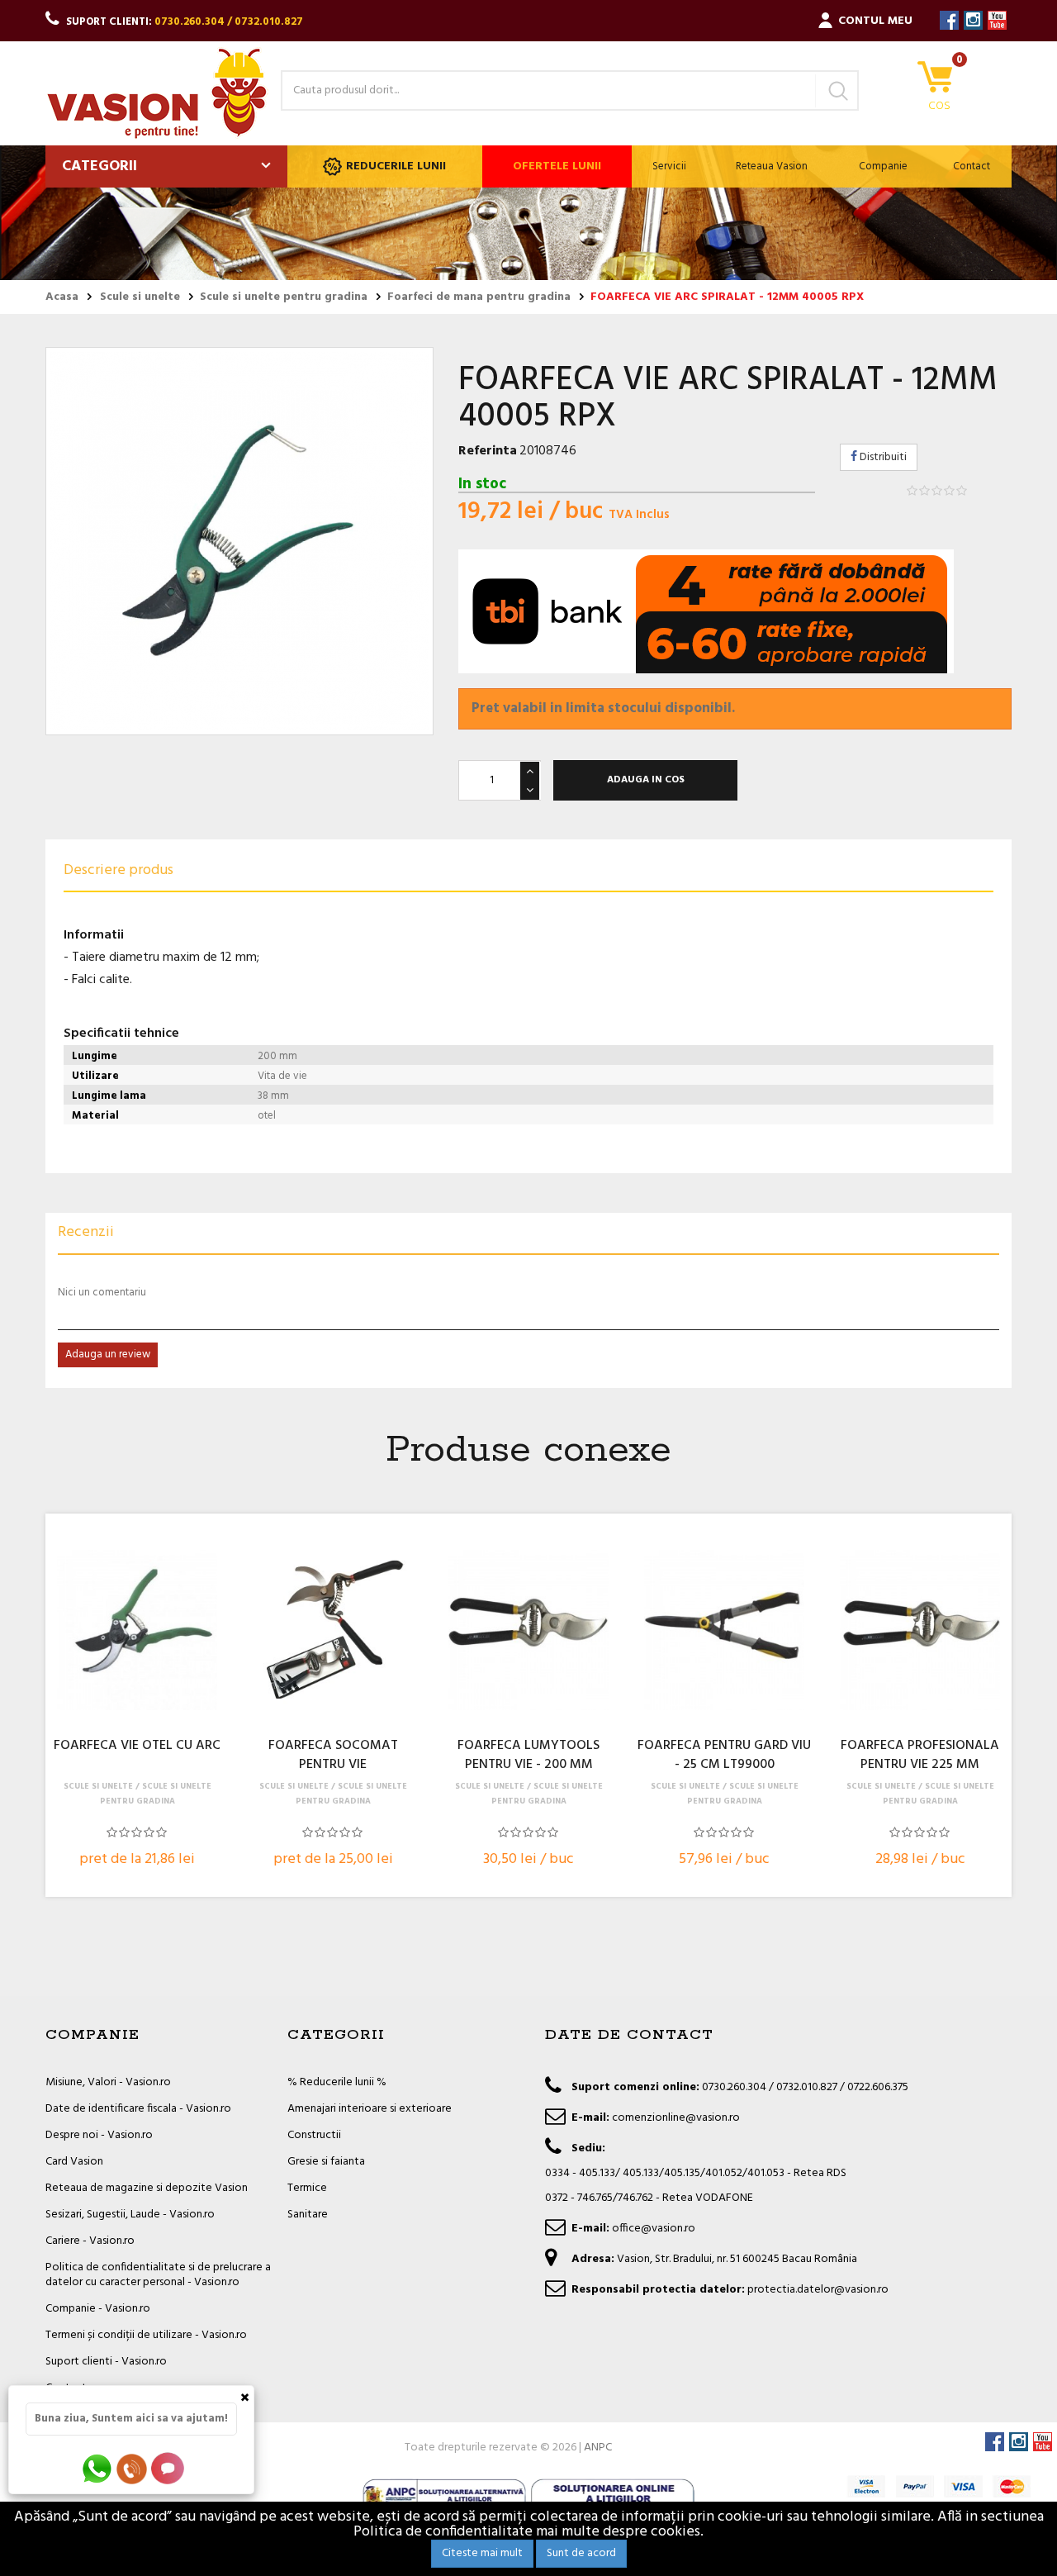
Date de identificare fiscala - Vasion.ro (138, 2109)
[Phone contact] (135, 2468)
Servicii (669, 166)
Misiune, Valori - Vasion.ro (108, 2082)
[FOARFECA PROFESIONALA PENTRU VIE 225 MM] (920, 1630)
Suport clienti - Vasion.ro (106, 2362)
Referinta (488, 451)
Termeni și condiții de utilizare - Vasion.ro (146, 2335)
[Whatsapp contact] (98, 2468)
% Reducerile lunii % (337, 2082)
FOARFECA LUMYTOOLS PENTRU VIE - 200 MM (528, 1756)
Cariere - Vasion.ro (90, 2241)
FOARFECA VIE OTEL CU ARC (137, 1747)
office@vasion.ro (654, 2229)
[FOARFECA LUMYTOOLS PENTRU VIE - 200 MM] (528, 1630)
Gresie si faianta (326, 2162)
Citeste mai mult (482, 2553)
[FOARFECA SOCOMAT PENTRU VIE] (333, 1630)
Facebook (949, 20)
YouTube (997, 20)
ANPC (598, 2448)
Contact (972, 166)
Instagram (973, 20)
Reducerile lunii (396, 166)
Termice (307, 2188)
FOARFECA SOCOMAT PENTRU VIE (333, 1756)
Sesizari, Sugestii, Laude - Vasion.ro (130, 2215)
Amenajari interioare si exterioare (370, 2109)
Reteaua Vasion (772, 166)
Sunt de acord (581, 2553)
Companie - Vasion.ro (98, 2309)
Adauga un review (108, 1355)
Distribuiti (882, 457)
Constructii (314, 2135)
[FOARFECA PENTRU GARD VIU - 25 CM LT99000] (724, 1630)
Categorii (100, 166)
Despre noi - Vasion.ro (99, 2135)
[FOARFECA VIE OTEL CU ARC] (137, 1630)
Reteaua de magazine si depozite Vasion (147, 2188)
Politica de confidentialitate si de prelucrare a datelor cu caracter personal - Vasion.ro (158, 2275)
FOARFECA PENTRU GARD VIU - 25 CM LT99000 (724, 1756)
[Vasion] (157, 93)
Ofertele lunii (557, 166)
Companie (883, 166)
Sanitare (308, 2215)
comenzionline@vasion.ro (676, 2118)
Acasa (62, 297)
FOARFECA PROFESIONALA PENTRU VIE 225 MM (920, 1756)
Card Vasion (74, 2162)
